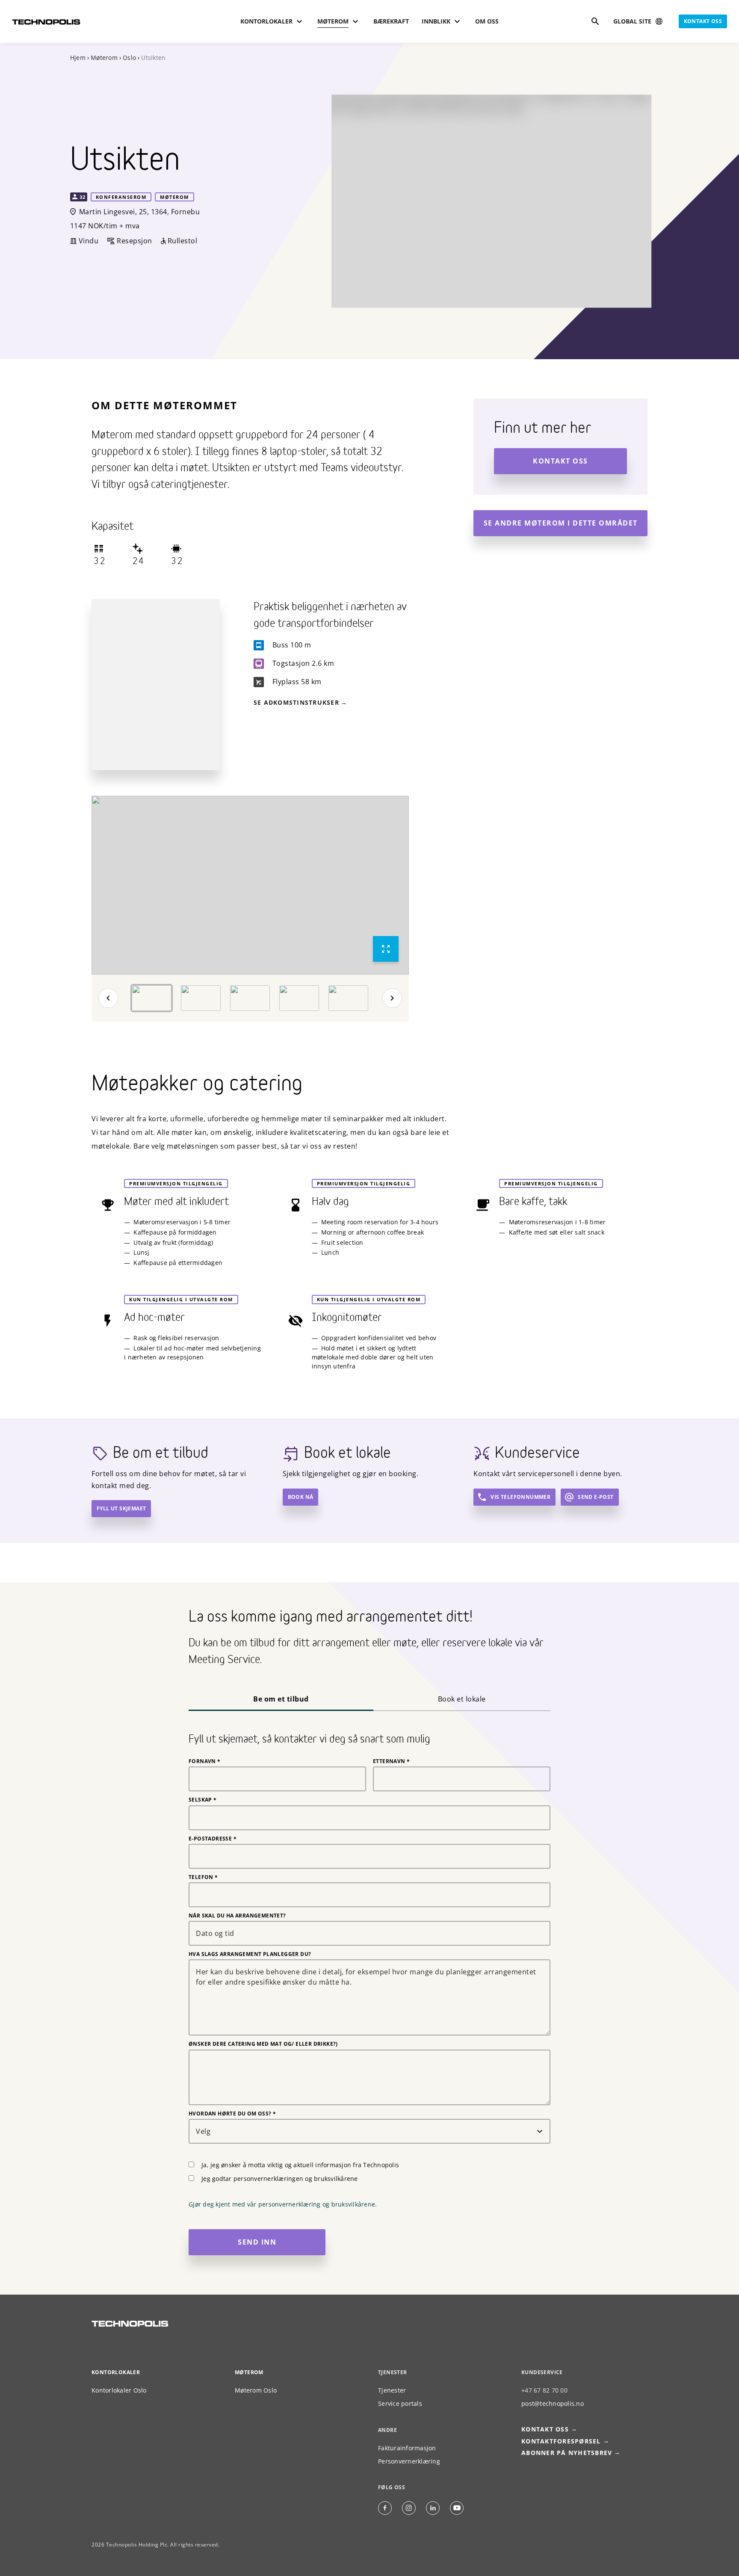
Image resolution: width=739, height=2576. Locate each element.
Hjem (78, 58)
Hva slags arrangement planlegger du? (250, 1954)
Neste (392, 998)
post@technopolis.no (553, 2403)
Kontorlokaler (116, 2372)
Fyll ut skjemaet (121, 1508)
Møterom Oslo (256, 2390)
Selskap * (203, 1800)
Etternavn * (391, 1761)
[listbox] (250, 885)
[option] (250, 885)
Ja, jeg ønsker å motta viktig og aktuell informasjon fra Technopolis (300, 2165)
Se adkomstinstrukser (296, 702)
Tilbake (108, 998)
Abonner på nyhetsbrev (567, 2453)
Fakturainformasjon (407, 2448)
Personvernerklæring (409, 2461)
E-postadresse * (213, 1839)
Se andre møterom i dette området (561, 523)
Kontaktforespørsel (561, 2441)
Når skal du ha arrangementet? (237, 1916)
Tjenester (392, 2390)
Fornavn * (205, 1761)
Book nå (301, 1497)
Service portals (400, 2403)
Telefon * (203, 1877)
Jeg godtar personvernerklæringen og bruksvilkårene (280, 2179)
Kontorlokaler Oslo (119, 2390)
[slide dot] (152, 998)
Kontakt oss (703, 21)
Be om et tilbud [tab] (281, 1699)
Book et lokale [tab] (462, 1699)
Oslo (129, 58)
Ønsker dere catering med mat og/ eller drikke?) (263, 2044)
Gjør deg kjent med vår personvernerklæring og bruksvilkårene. (283, 2204)
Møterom (104, 58)
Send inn (257, 2242)
